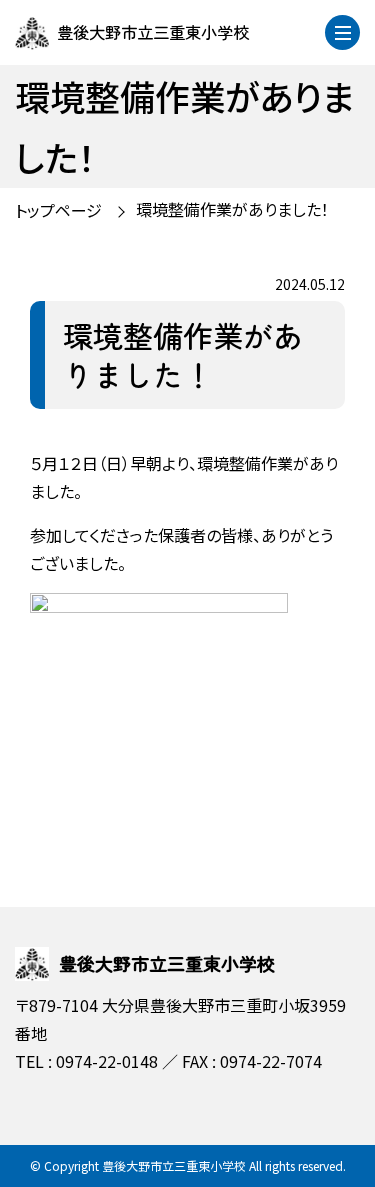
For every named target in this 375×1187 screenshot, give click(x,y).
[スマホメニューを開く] (342, 32)
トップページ (58, 210)
